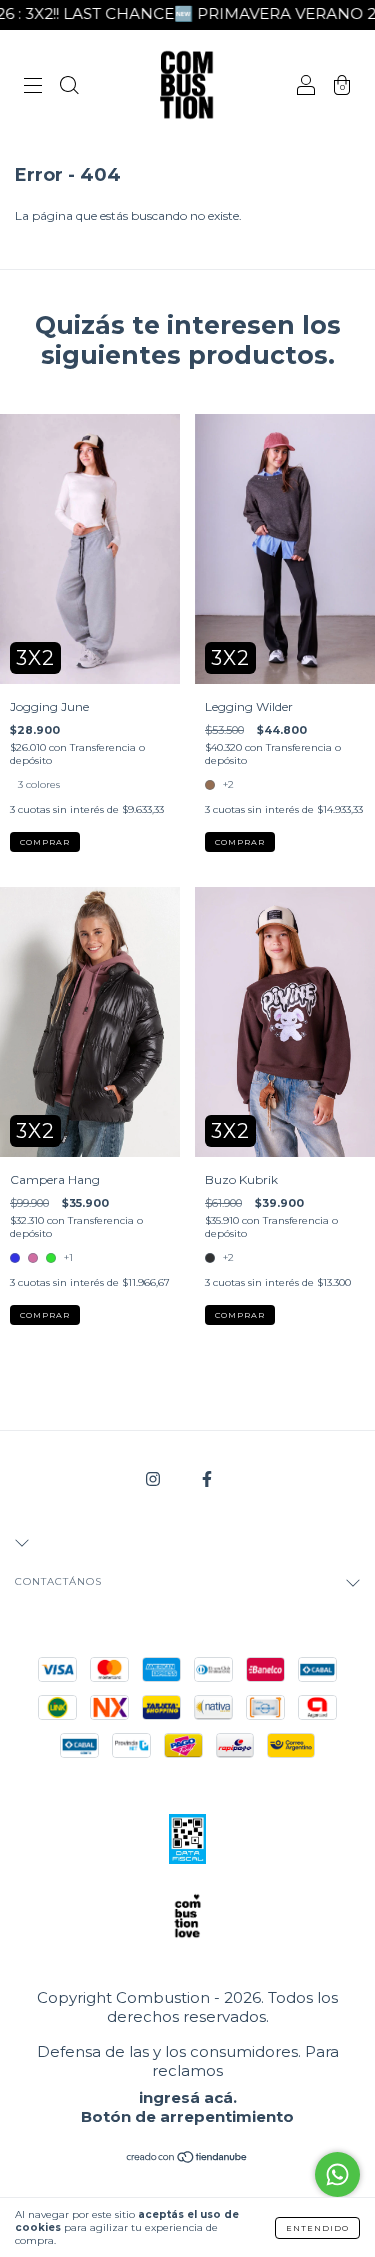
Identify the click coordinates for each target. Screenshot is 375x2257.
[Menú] (33, 87)
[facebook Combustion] (207, 1478)
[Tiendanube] (187, 2159)
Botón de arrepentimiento (187, 2116)
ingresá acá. (188, 2097)
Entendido (317, 2228)
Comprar (45, 842)
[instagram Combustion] (154, 1478)
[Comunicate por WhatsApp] (337, 2174)
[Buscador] (69, 87)
